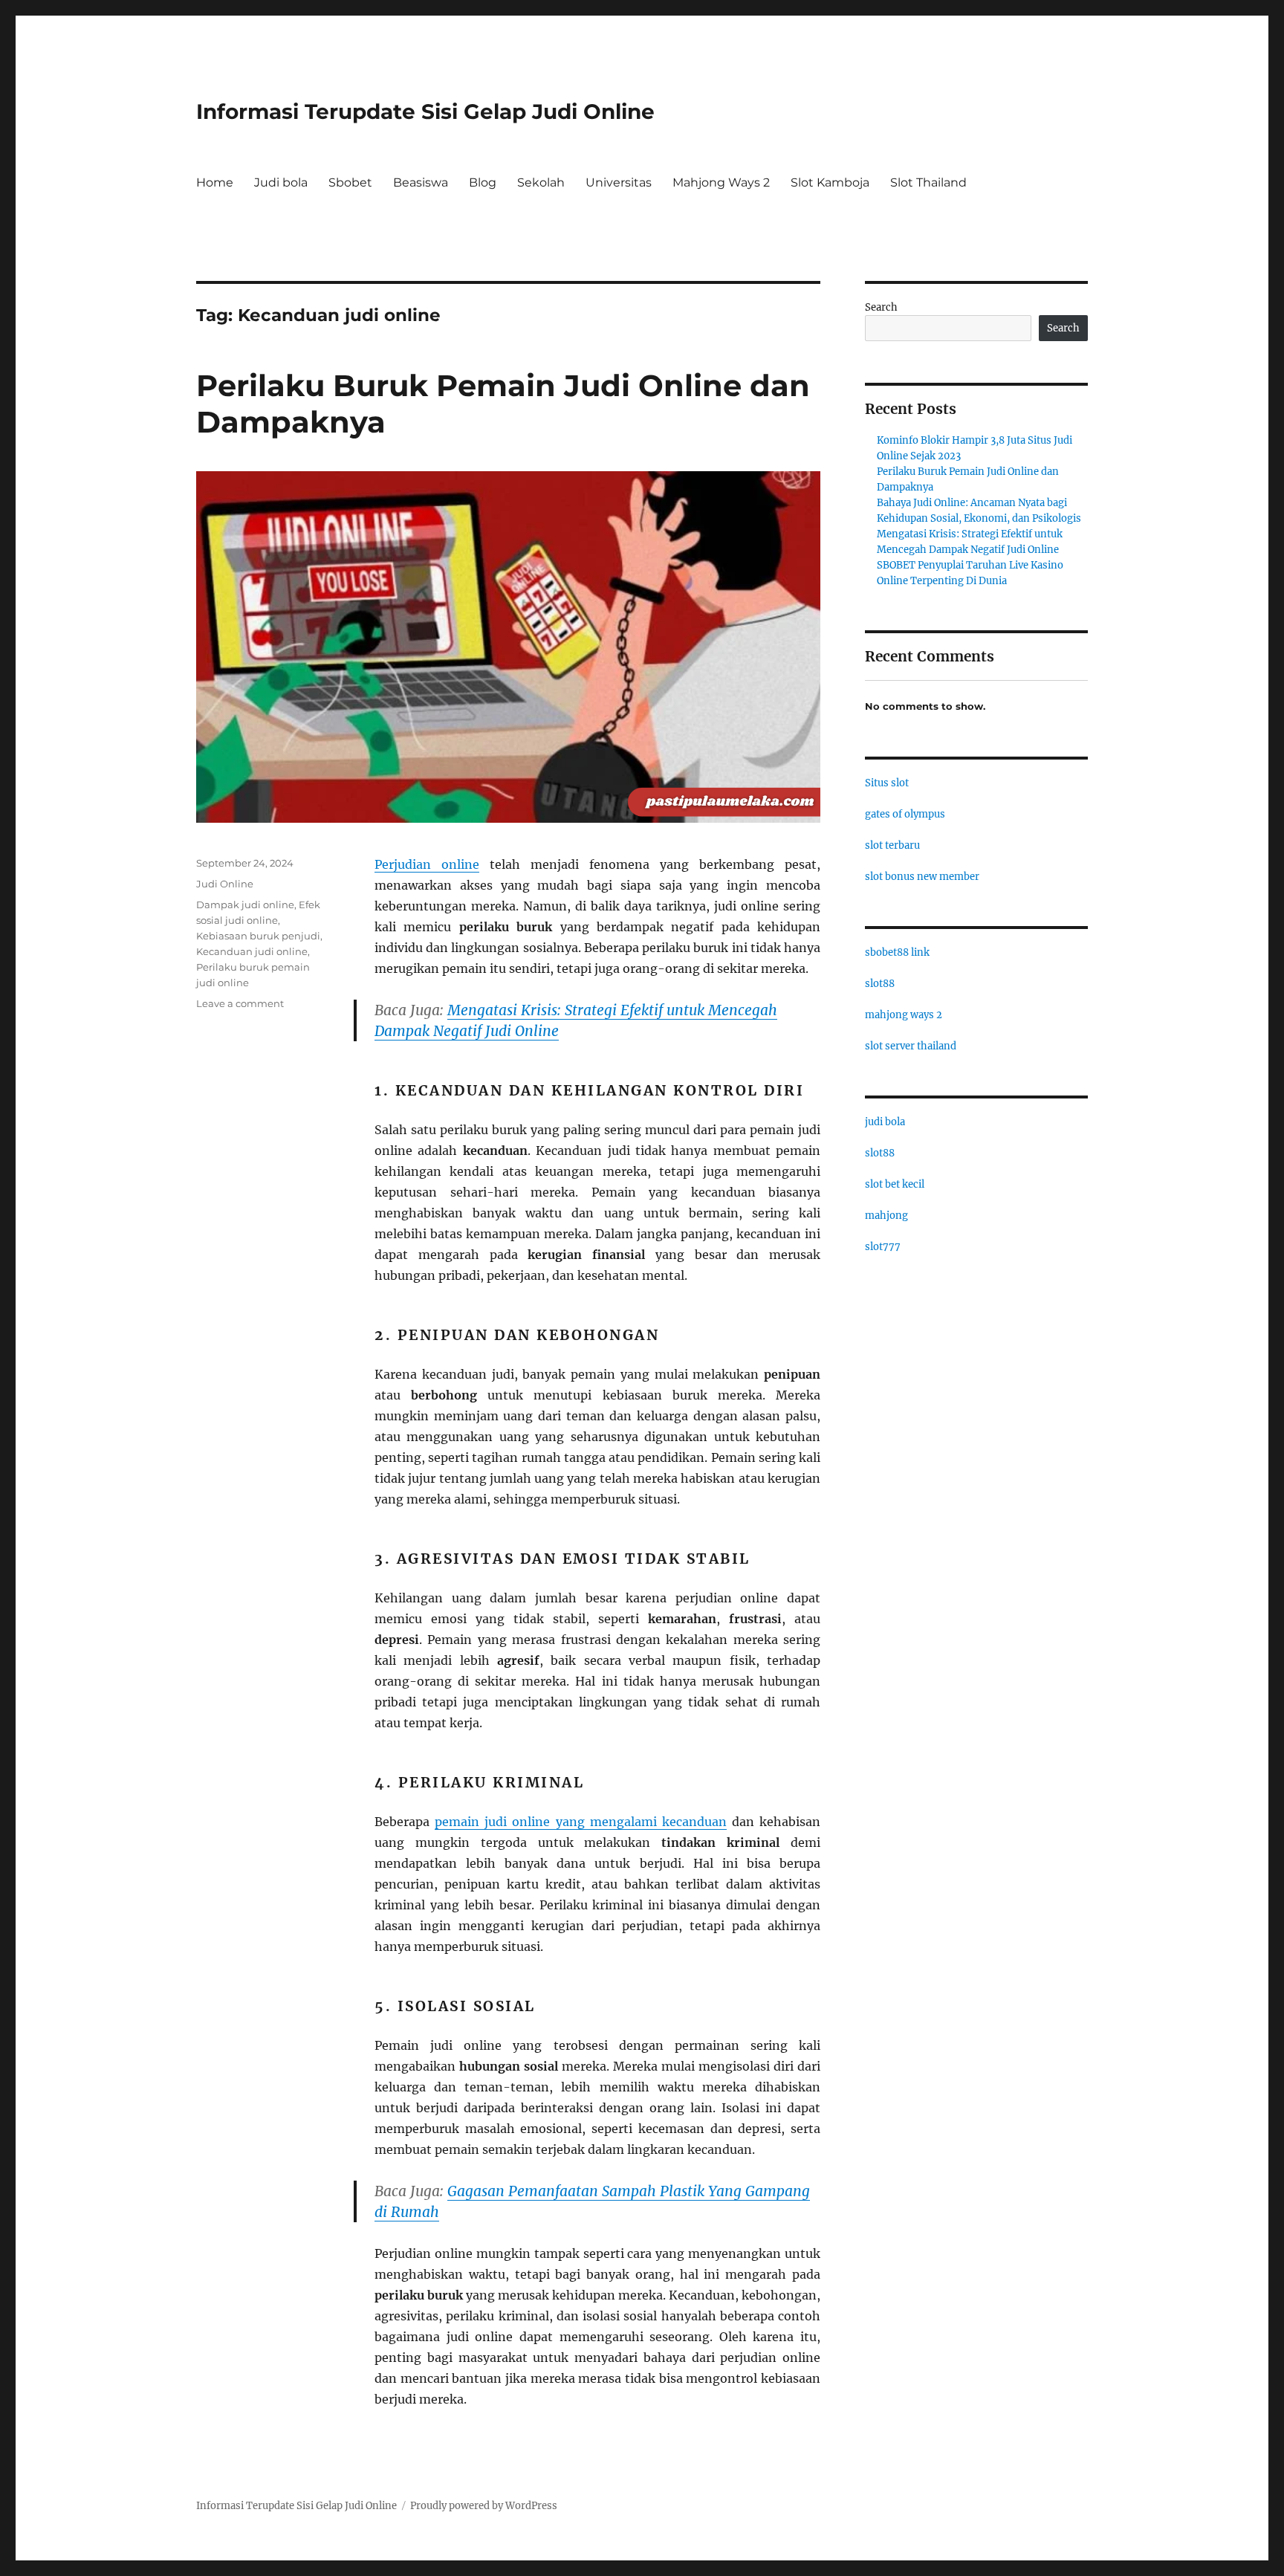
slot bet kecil (895, 1184)
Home (215, 182)
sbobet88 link (897, 952)
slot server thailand (911, 1046)
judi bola (885, 1122)
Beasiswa (421, 182)
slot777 (883, 1247)
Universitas (619, 182)
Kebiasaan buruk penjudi (258, 936)
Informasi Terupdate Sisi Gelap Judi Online (425, 111)
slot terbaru (892, 845)
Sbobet (350, 182)
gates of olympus (905, 814)
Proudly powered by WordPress (484, 2506)
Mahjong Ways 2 (721, 182)
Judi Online (225, 884)
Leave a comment (240, 1003)
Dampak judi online (245, 904)
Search (881, 307)
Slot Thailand (928, 182)
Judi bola (281, 182)
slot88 (880, 984)
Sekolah (541, 182)
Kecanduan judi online (252, 951)
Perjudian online (427, 864)
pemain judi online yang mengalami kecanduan (581, 1822)
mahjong (886, 1216)
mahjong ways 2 (904, 1015)
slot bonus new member (922, 877)
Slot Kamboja (830, 182)
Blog (483, 182)
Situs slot (887, 783)
